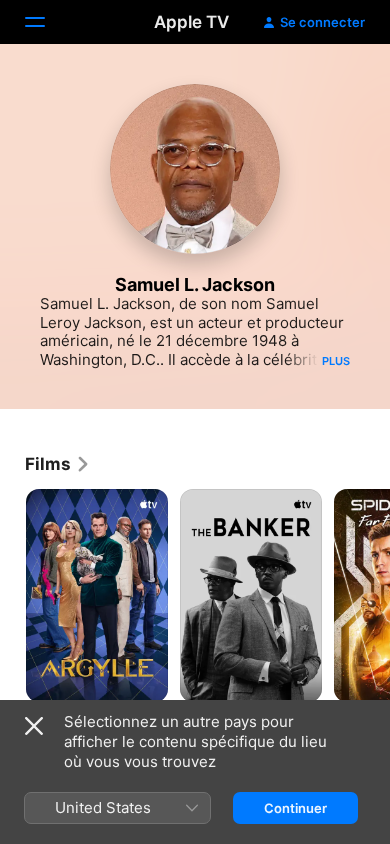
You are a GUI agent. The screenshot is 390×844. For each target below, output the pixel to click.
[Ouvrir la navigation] (47, 22)
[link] (58, 464)
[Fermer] (34, 726)
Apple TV (191, 22)
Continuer (295, 808)
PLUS (336, 361)
